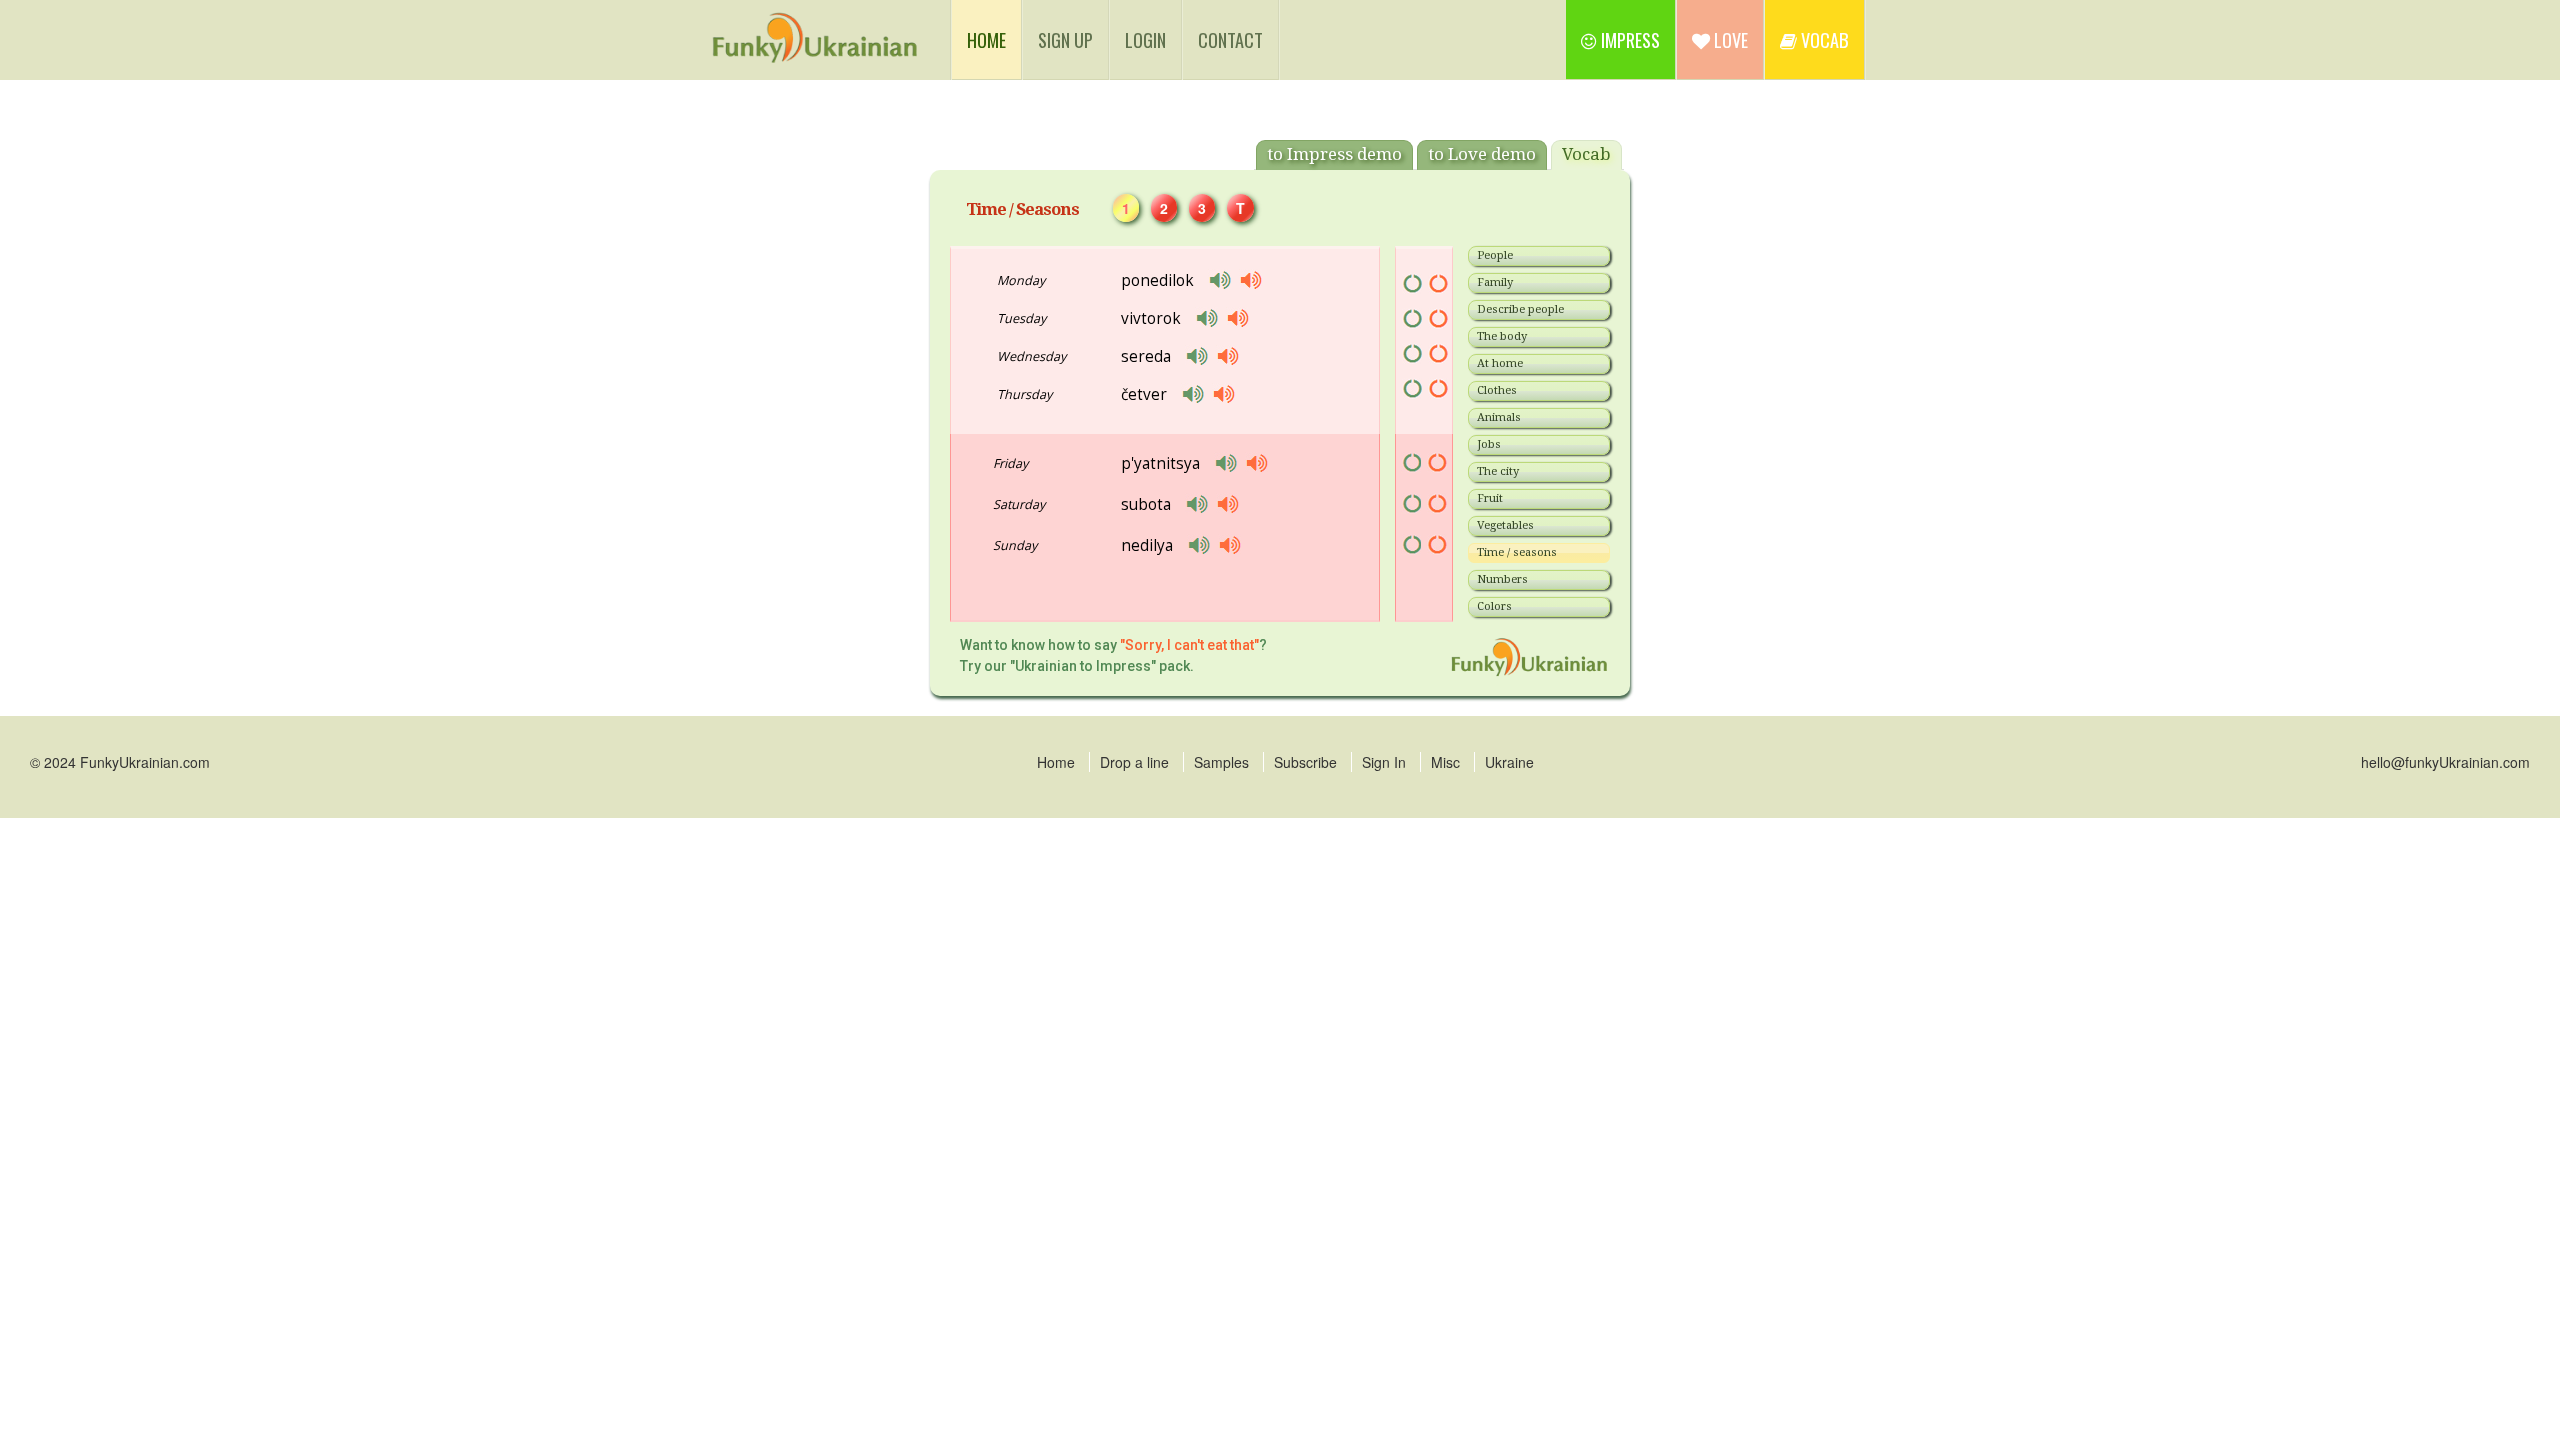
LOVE (1729, 39)
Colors (1494, 606)
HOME (994, 39)
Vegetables (1505, 525)
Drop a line (1134, 762)
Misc (1445, 762)
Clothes (1497, 390)
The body (1502, 336)
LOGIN (1145, 39)
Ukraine (1509, 762)
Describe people (1520, 309)
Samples (1221, 762)
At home (1500, 363)
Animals (1499, 417)
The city (1498, 471)
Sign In (1384, 762)
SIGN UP (1065, 39)
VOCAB (1823, 39)
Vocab (1586, 154)
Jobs (1489, 444)
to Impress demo (1334, 154)
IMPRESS (1628, 39)
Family (1495, 282)
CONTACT (1230, 39)
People (1495, 255)
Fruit (1490, 498)
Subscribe (1305, 762)
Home (1056, 762)
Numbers (1502, 579)
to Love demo (1482, 154)
